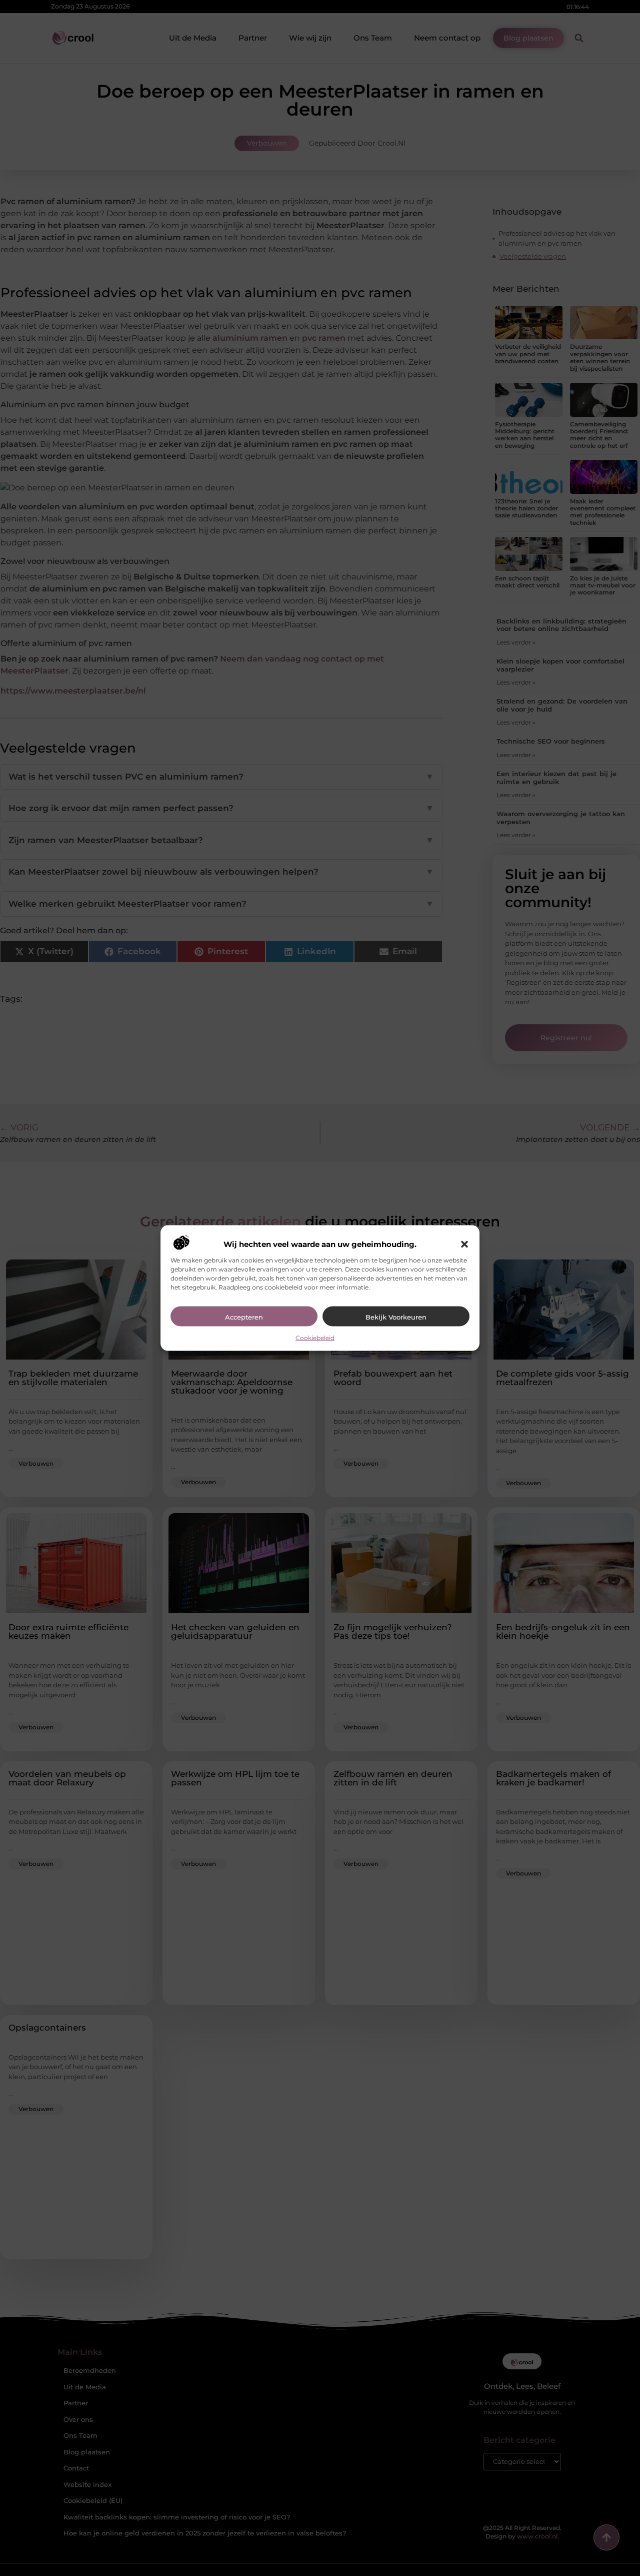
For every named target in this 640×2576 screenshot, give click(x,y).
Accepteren (244, 1317)
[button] (464, 1244)
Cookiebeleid (315, 1337)
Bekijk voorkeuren (396, 1317)
